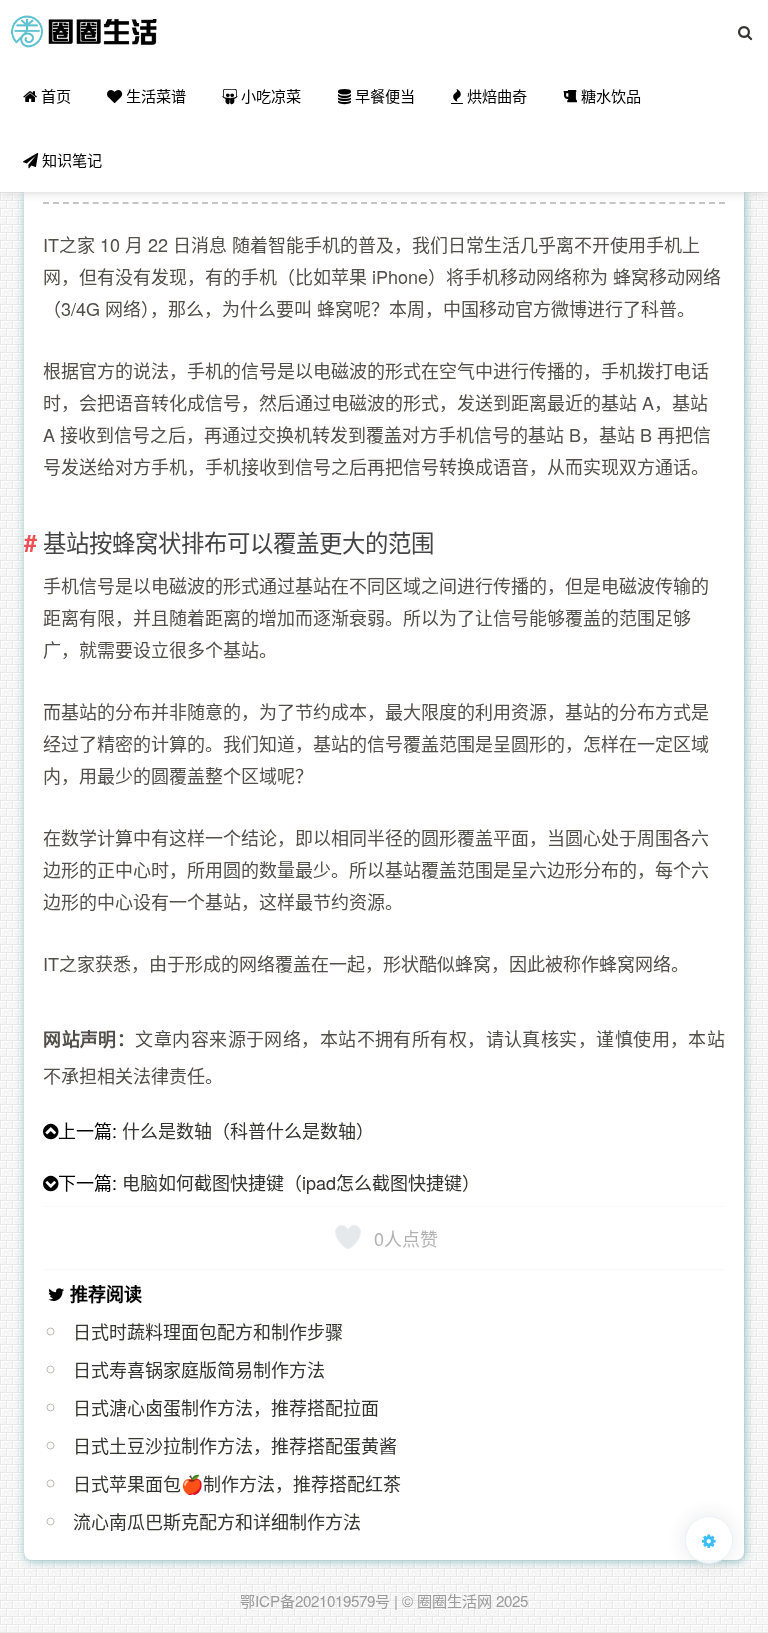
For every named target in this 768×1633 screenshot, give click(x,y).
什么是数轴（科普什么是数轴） (248, 1130)
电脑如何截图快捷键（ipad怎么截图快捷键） (301, 1182)
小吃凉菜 (269, 95)
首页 (54, 95)
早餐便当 (383, 95)
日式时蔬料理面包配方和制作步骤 (208, 1331)
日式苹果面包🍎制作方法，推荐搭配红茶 (237, 1483)
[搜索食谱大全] (745, 32)
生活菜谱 (154, 95)
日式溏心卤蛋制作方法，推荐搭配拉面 (226, 1407)
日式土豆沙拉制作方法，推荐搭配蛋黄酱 (235, 1445)
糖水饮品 (609, 95)
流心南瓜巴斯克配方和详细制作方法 (217, 1521)
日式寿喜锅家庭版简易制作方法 (199, 1369)
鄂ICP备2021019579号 (315, 1600)
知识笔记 (70, 159)
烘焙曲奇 (495, 95)
